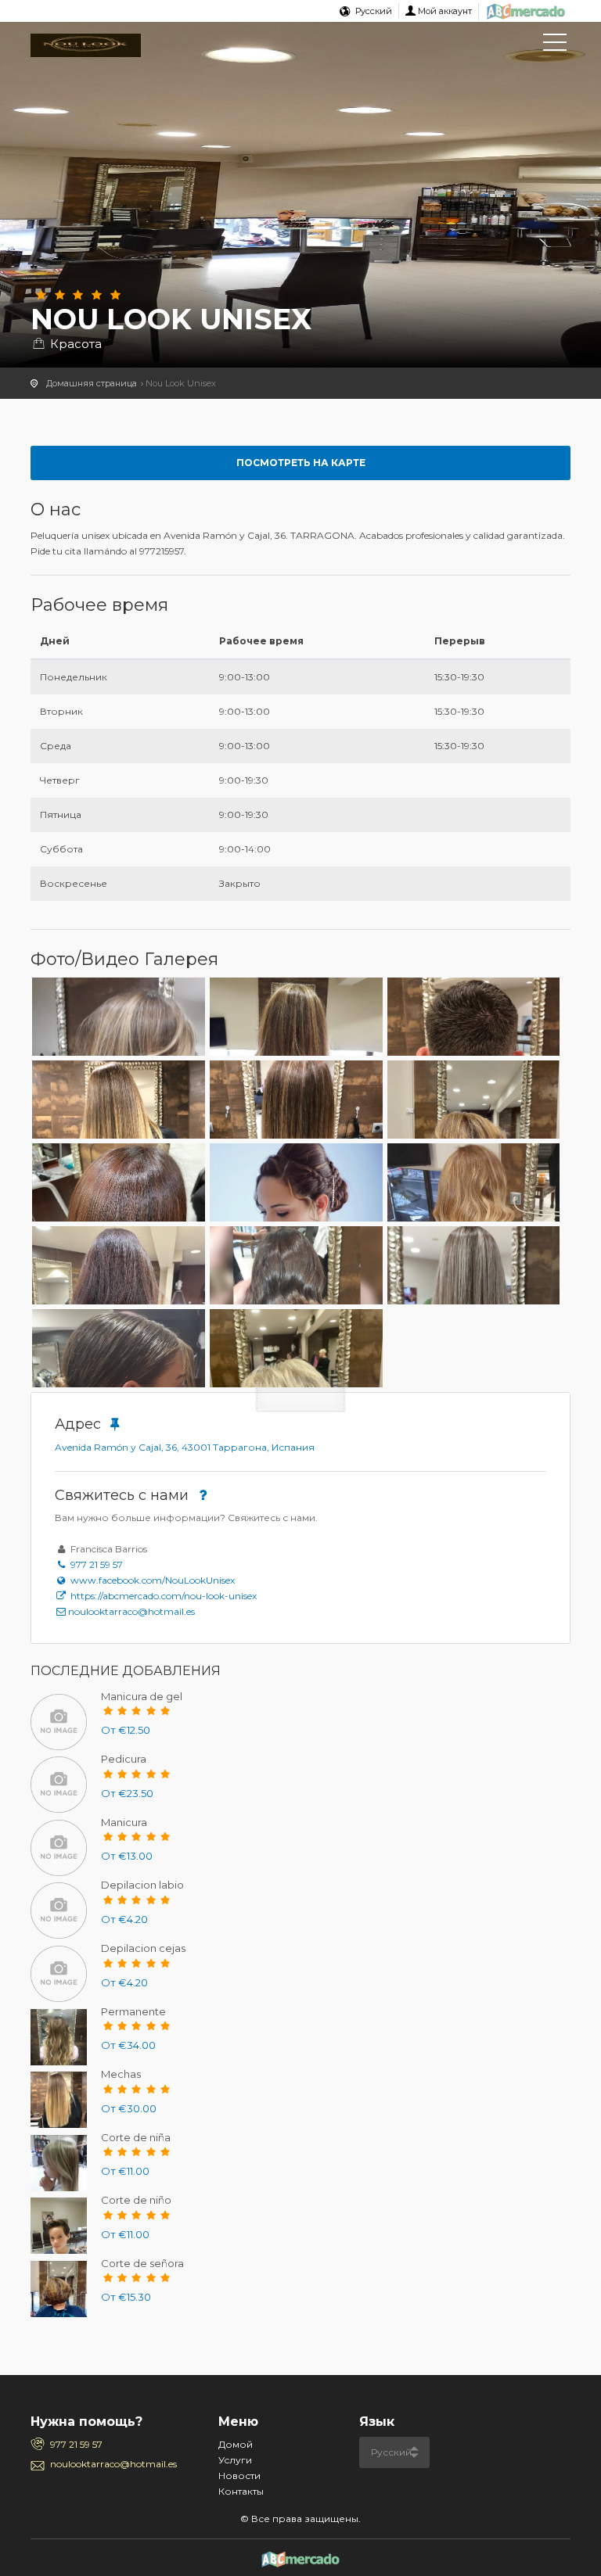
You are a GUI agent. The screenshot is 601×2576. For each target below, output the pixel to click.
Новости (239, 2476)
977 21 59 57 (95, 1564)
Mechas (121, 2074)
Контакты (241, 2491)
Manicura (124, 1822)
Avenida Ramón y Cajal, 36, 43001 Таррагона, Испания (185, 1447)
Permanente (133, 2011)
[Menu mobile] (555, 45)
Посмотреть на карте (301, 463)
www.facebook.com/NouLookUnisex (151, 1580)
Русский (374, 11)
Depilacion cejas (143, 1948)
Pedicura (124, 1759)
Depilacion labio (142, 1885)
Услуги (235, 2460)
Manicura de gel (142, 1696)
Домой (236, 2444)
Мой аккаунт (445, 11)
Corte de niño (136, 2200)
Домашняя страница (92, 383)
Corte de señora (142, 2263)
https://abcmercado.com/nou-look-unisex (162, 1596)
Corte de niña (136, 2137)
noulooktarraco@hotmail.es (131, 1611)
